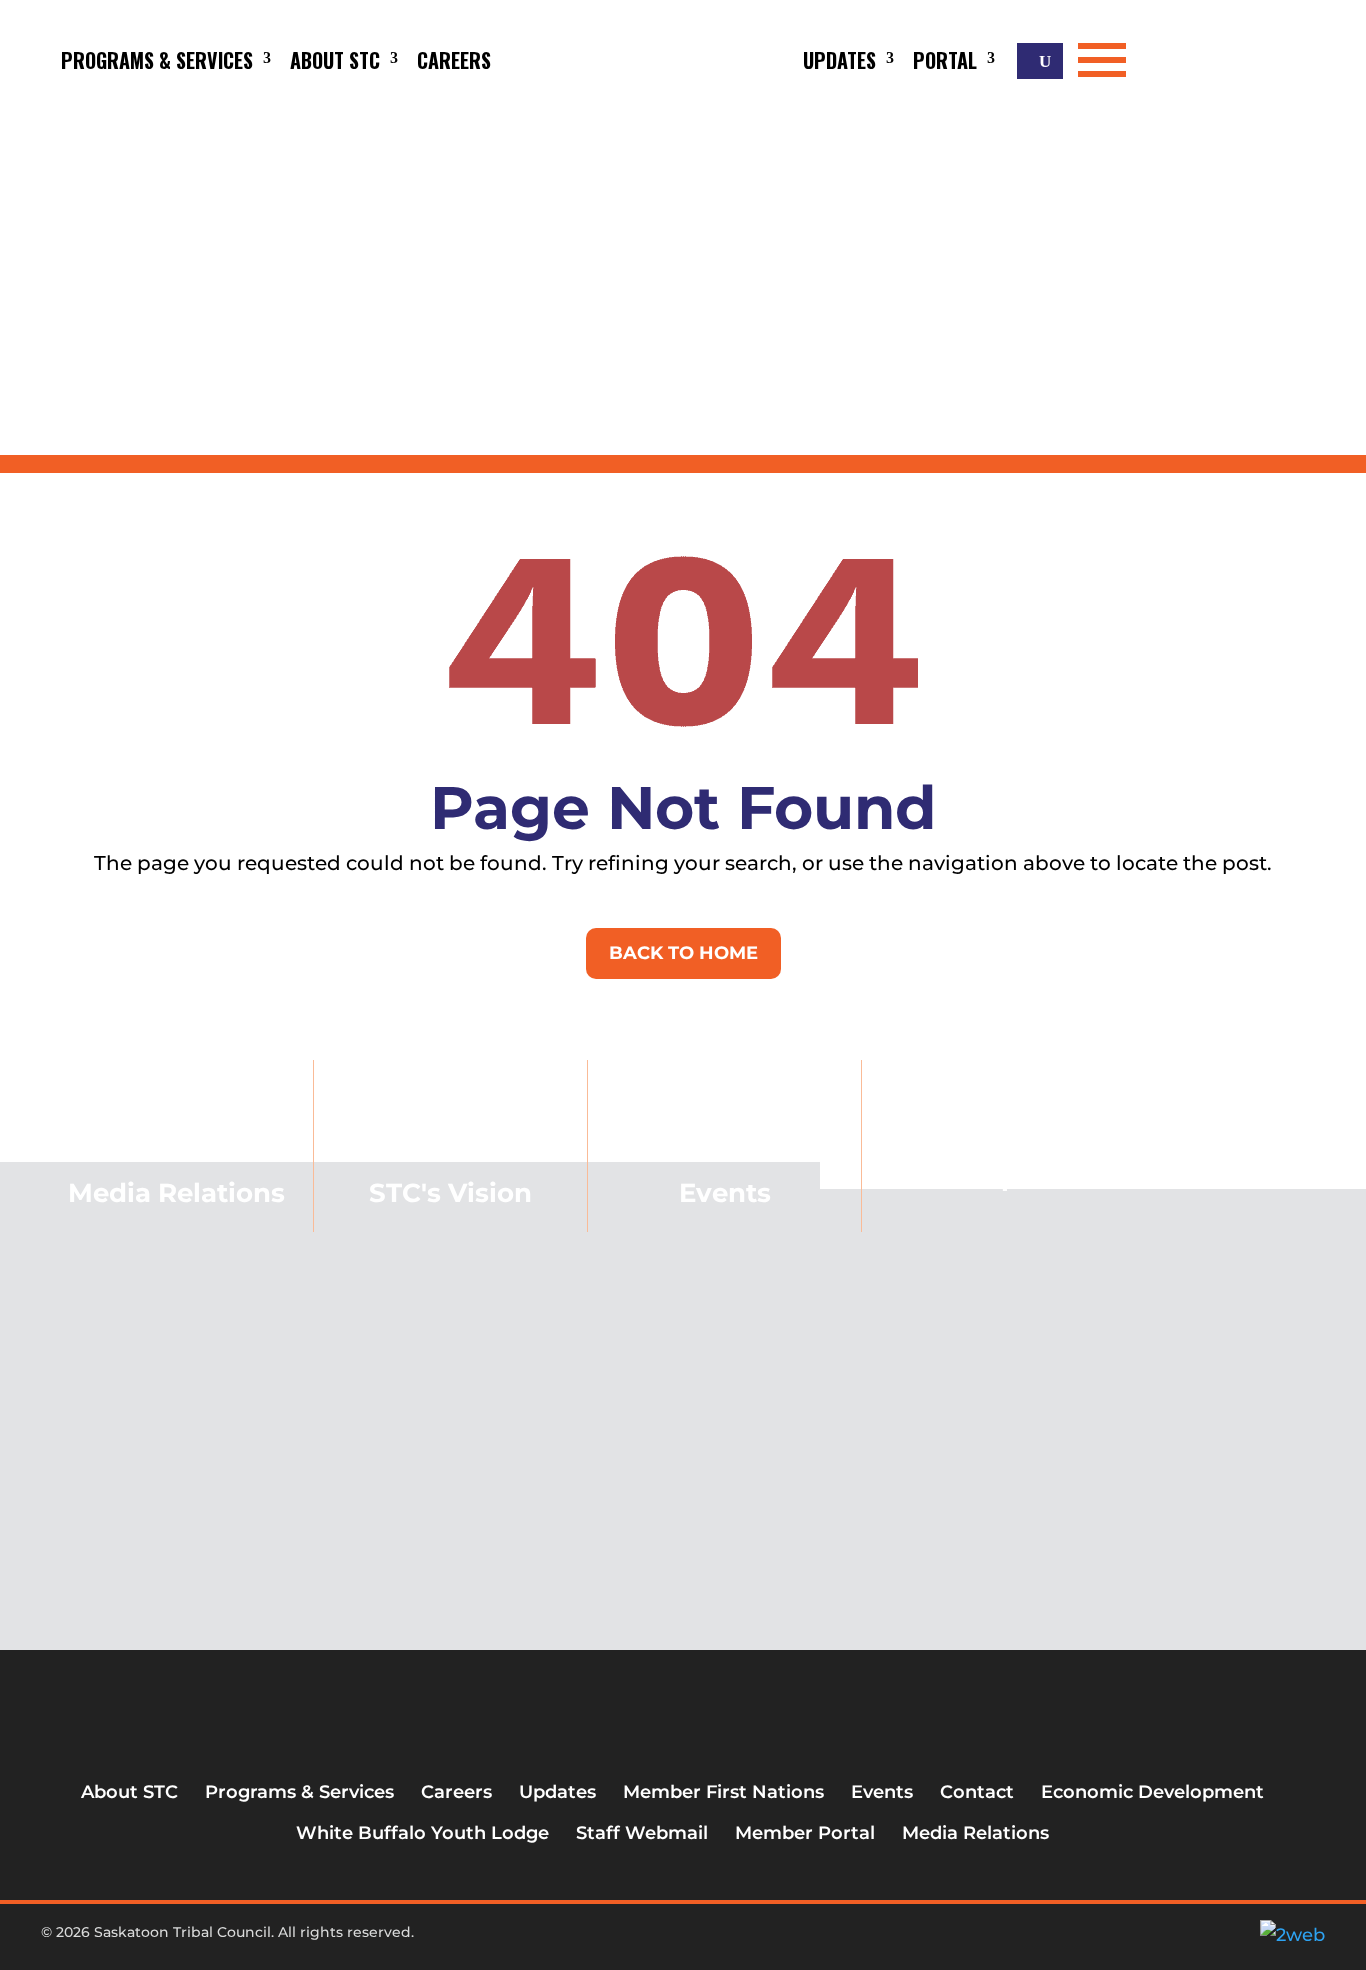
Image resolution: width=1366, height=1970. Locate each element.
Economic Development (999, 1163)
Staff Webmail (642, 1833)
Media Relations (975, 1833)
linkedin (725, 1940)
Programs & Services (157, 60)
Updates (839, 60)
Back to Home (683, 953)
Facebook (626, 1940)
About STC (335, 60)
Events (725, 1193)
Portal (945, 60)
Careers (454, 60)
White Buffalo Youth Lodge (422, 1833)
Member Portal (805, 1833)
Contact (977, 1792)
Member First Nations (723, 1792)
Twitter (659, 1940)
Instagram (692, 1940)
